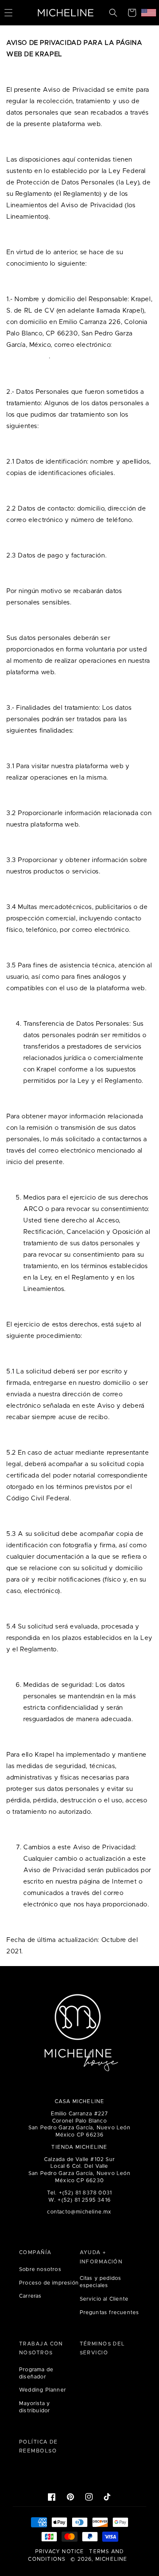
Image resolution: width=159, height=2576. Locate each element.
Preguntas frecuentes (110, 2312)
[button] (113, 13)
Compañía (35, 2252)
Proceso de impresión (49, 2283)
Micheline (112, 2559)
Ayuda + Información (101, 2257)
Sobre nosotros (40, 2269)
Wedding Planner (43, 2390)
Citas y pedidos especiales (101, 2282)
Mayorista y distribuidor (35, 2407)
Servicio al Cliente (104, 2299)
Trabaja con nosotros (41, 2348)
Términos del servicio (102, 2348)
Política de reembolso (39, 2447)
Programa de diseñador (36, 2373)
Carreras (31, 2296)
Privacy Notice (60, 2551)
